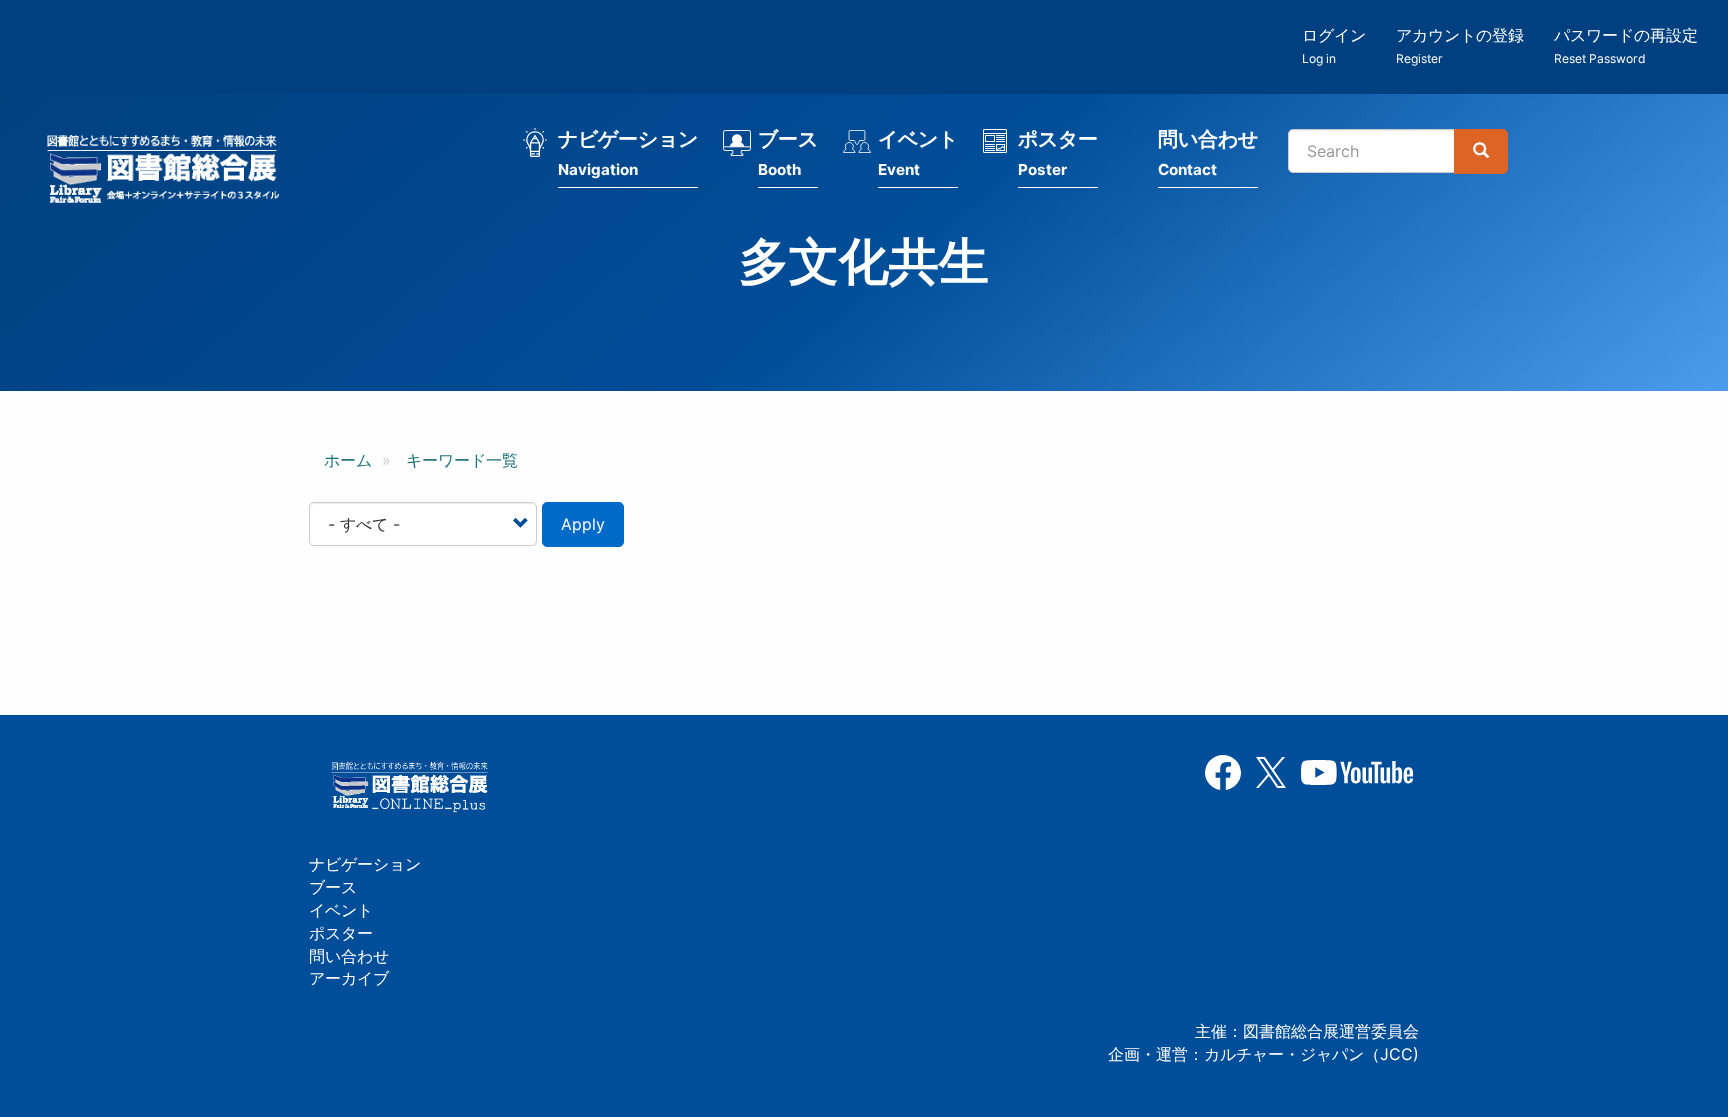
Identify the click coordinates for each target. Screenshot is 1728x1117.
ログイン (1334, 45)
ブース (788, 153)
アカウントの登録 (1460, 45)
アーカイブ (349, 978)
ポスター (1058, 153)
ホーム (348, 460)
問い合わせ (1208, 153)
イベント (918, 153)
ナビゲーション (628, 153)
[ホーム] (169, 172)
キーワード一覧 (462, 460)
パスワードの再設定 (1626, 45)
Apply (583, 524)
